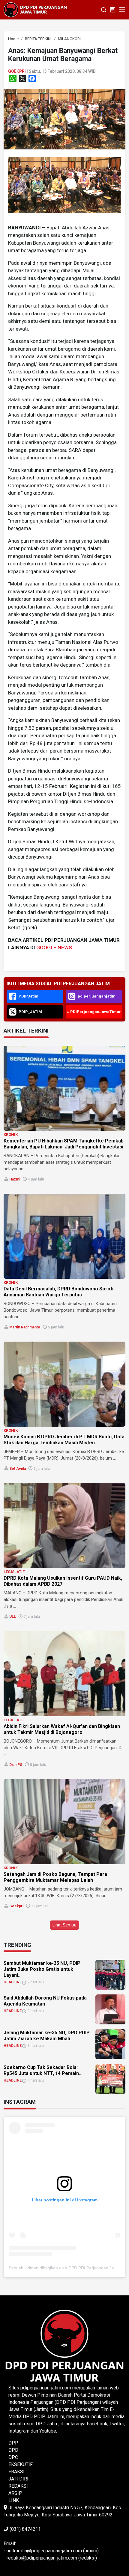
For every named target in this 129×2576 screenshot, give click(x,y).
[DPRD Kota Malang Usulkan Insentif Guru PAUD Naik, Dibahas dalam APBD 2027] (64, 1525)
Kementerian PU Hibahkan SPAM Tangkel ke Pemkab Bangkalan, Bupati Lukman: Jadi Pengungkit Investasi (64, 1144)
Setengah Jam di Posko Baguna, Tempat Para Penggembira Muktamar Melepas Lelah (55, 1877)
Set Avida (18, 1469)
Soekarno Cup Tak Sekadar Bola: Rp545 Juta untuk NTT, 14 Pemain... (43, 2070)
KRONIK (11, 1135)
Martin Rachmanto (25, 1327)
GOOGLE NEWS (54, 948)
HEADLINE (13, 1982)
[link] (64, 119)
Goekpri (17, 71)
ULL (13, 1617)
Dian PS (16, 1765)
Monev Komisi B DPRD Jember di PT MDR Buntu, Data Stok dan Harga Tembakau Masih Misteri (64, 1440)
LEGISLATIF (14, 1572)
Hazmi (15, 1179)
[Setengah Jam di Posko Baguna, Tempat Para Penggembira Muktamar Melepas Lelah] (64, 1822)
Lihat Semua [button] (64, 1925)
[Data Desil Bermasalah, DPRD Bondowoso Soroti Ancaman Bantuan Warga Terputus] (64, 1236)
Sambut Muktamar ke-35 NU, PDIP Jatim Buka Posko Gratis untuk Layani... (42, 1969)
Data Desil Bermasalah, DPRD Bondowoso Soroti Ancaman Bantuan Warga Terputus (58, 1292)
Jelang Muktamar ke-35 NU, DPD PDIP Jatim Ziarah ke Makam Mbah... (47, 2036)
